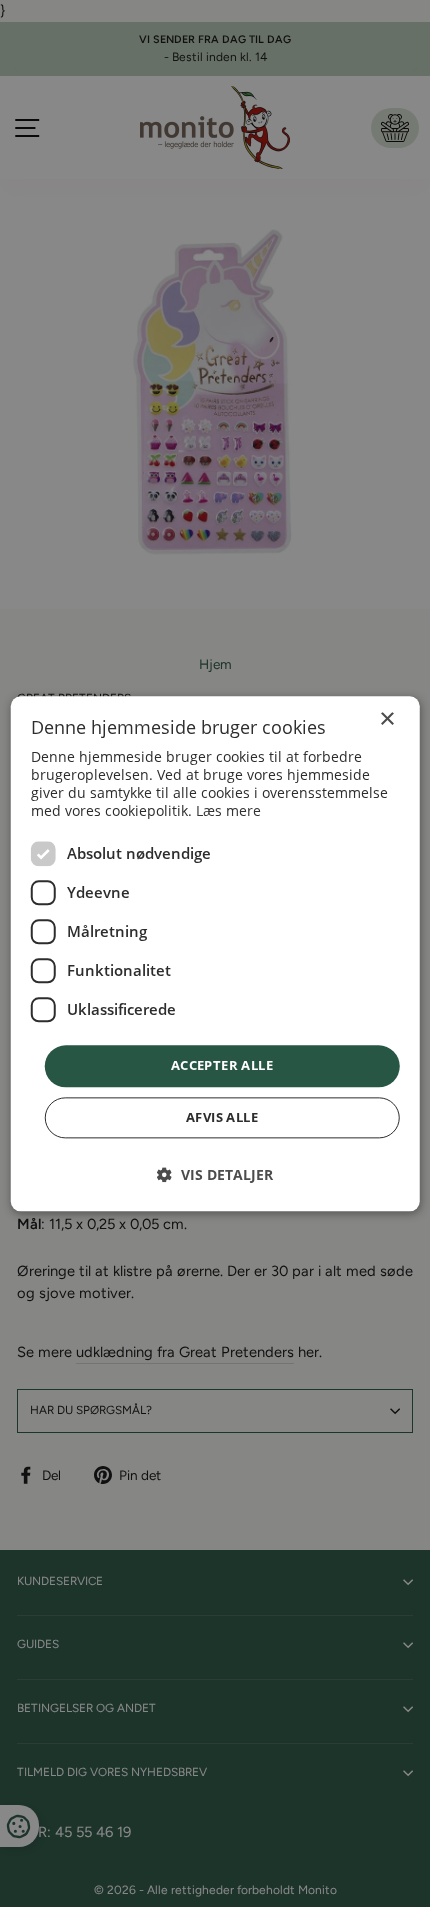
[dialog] (215, 953)
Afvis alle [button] (222, 1117)
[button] (215, 1174)
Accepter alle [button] (222, 1066)
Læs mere (228, 811)
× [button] (386, 719)
